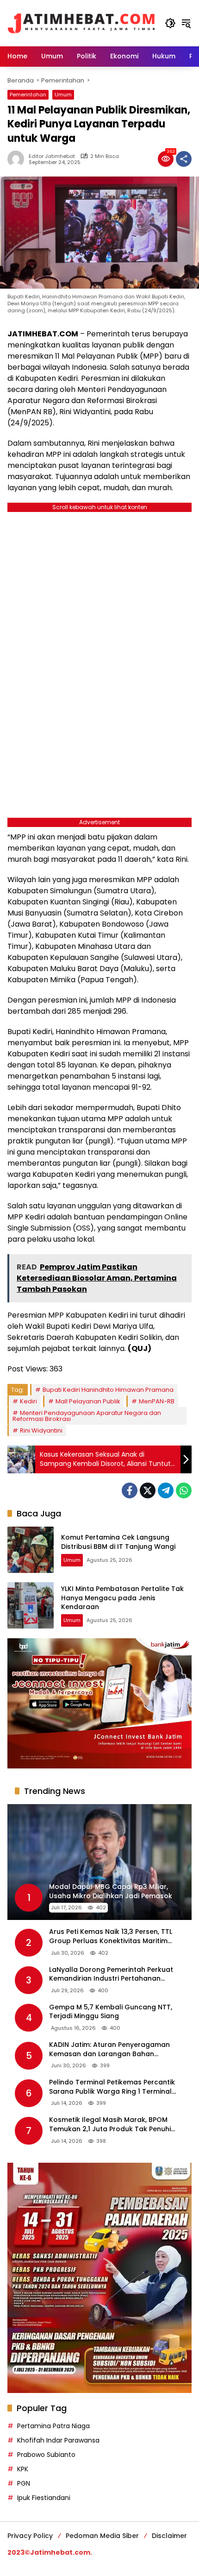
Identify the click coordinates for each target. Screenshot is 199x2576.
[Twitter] (148, 1490)
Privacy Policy (30, 2536)
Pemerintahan (28, 95)
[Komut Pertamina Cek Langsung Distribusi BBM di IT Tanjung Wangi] (31, 1550)
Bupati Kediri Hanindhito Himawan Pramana (108, 1390)
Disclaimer (169, 2536)
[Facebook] (130, 1490)
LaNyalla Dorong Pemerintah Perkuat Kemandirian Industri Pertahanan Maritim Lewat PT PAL (111, 1974)
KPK (23, 2469)
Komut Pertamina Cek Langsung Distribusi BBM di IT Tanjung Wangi (118, 1542)
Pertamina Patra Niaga (53, 2426)
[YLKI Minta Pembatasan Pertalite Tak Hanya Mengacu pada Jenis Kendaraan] (31, 1605)
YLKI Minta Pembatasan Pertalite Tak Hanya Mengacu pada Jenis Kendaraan (122, 1598)
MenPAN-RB (157, 1401)
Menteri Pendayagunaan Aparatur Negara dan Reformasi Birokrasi (87, 1416)
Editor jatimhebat (52, 156)
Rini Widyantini (41, 1430)
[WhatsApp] (184, 1490)
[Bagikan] (184, 159)
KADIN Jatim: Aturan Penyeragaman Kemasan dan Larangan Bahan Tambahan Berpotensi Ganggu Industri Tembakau (115, 2049)
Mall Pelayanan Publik (88, 1401)
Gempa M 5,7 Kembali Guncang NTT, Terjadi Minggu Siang (111, 2012)
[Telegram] (166, 1490)
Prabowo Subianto (46, 2455)
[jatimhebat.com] (81, 23)
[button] (170, 23)
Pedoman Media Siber (102, 2536)
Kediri (28, 1401)
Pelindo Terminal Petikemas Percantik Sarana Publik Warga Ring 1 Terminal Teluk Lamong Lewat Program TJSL (112, 2087)
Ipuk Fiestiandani (44, 2498)
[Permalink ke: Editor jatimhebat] (18, 159)
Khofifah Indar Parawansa (58, 2440)
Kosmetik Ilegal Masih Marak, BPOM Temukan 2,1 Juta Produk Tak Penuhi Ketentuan (110, 2125)
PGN (24, 2483)
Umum (63, 95)
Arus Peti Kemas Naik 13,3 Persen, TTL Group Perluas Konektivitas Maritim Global (111, 1936)
